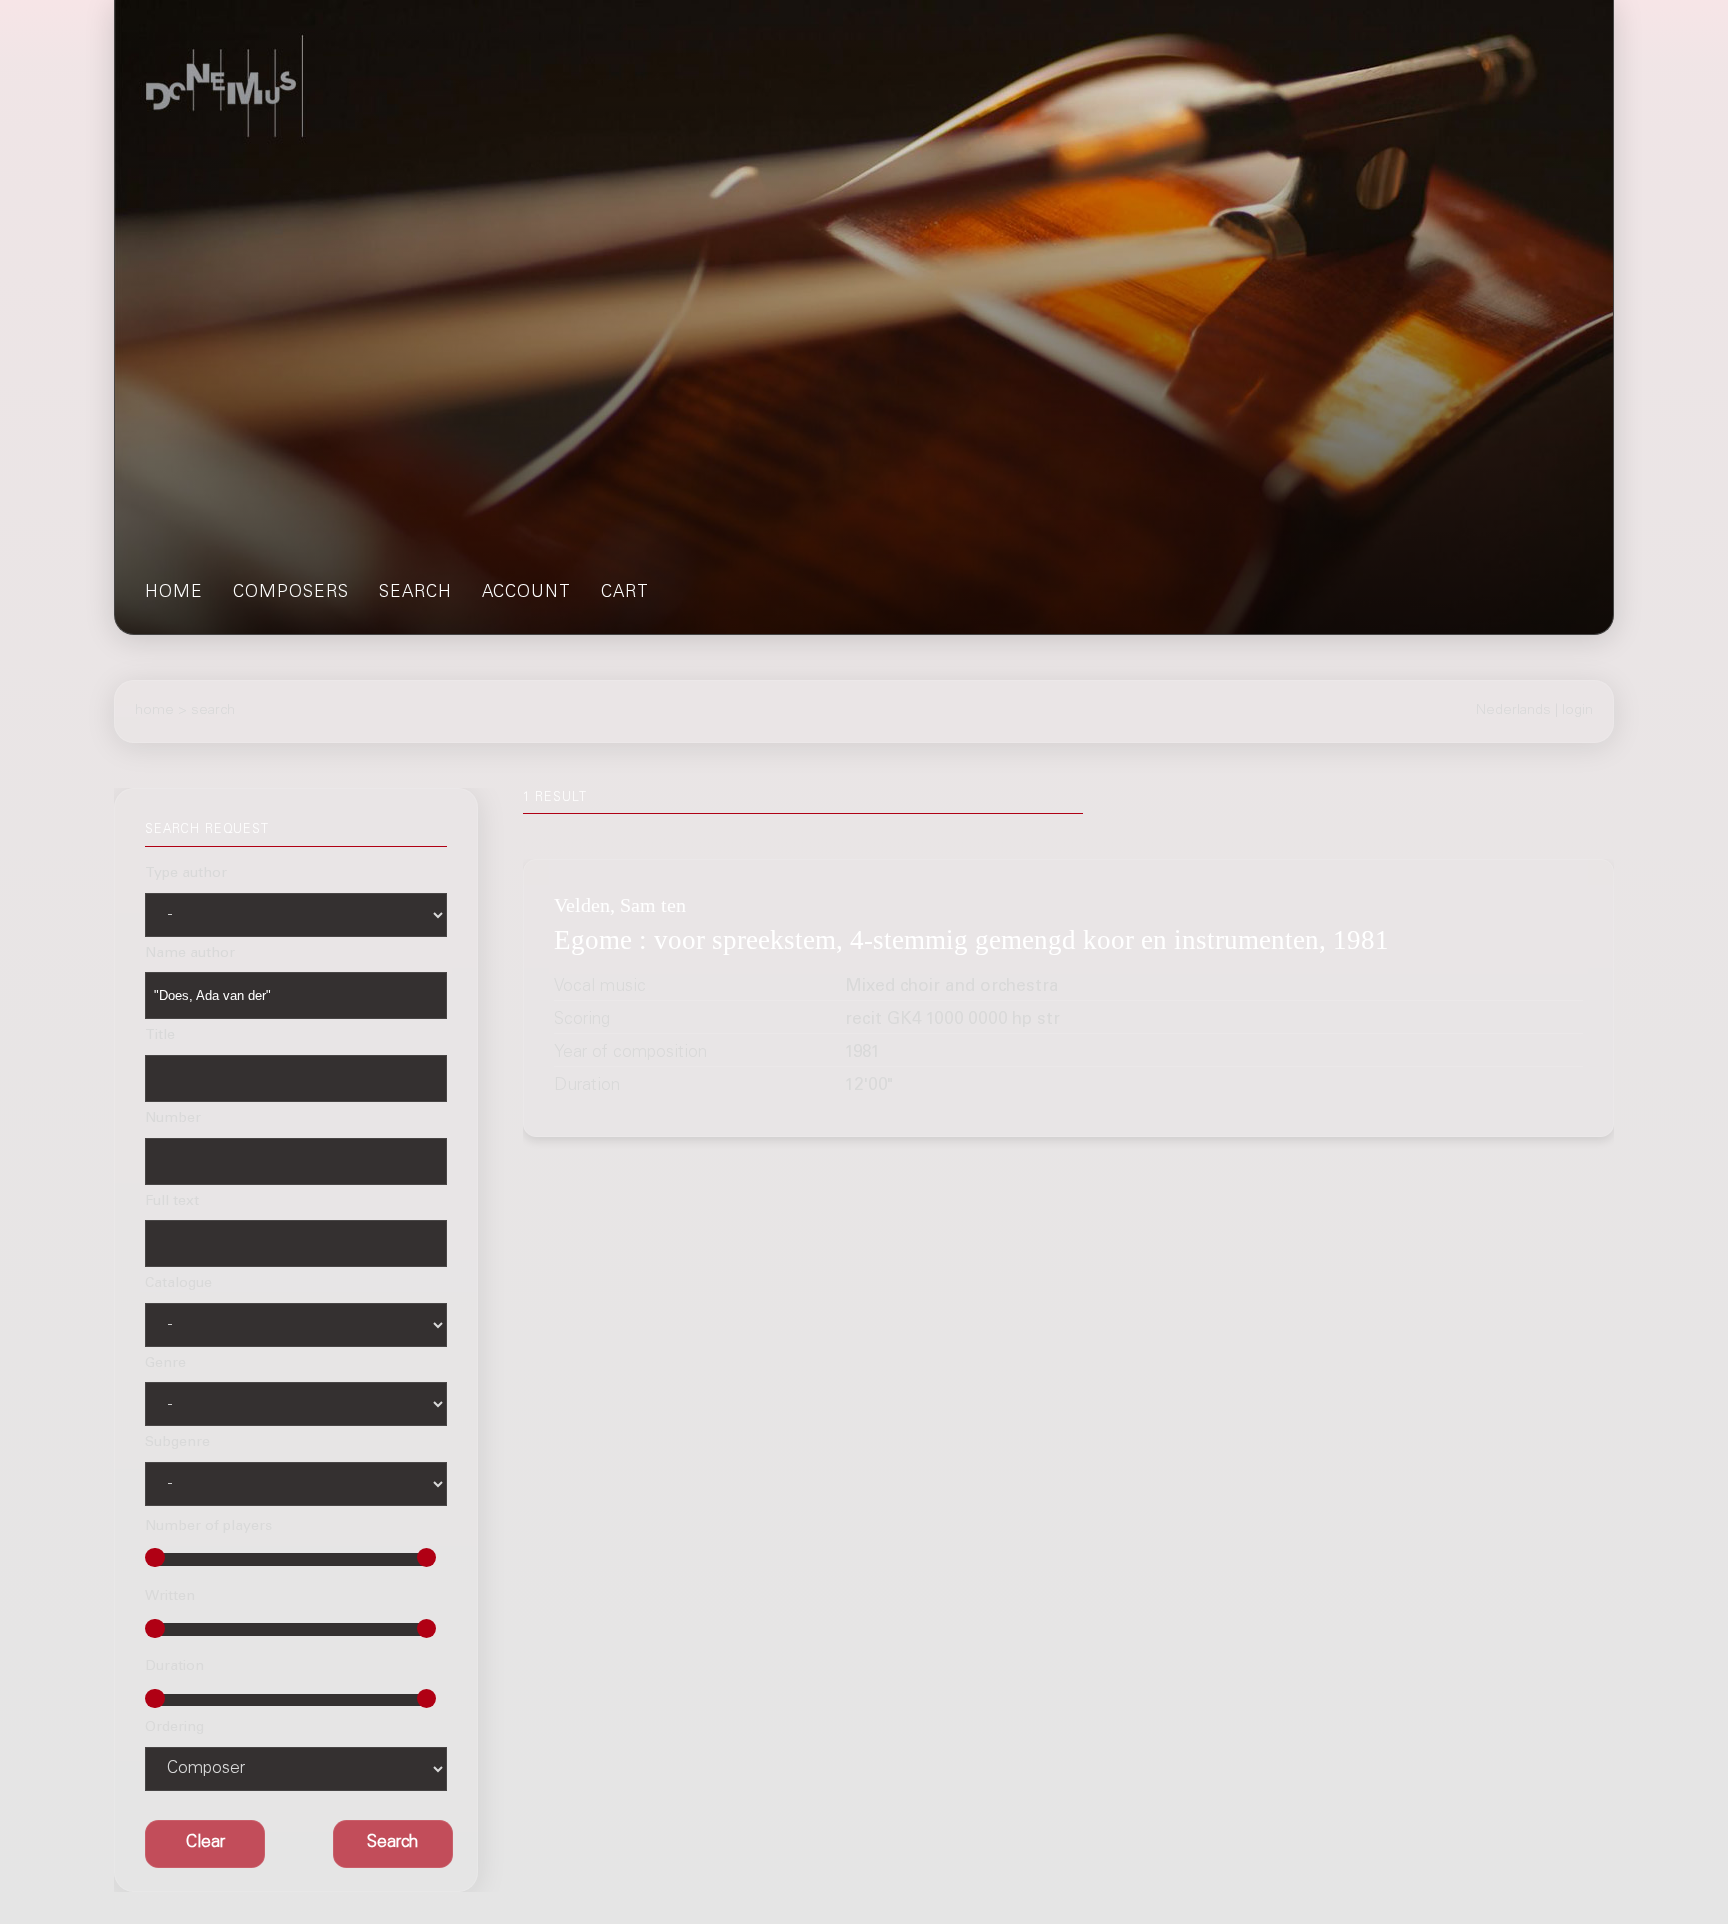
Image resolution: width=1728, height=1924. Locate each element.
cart (625, 593)
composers (291, 593)
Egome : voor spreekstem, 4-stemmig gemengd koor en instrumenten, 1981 (971, 941)
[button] (393, 1844)
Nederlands (1513, 711)
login (1577, 711)
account (526, 593)
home (174, 593)
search (415, 593)
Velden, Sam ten (620, 905)
